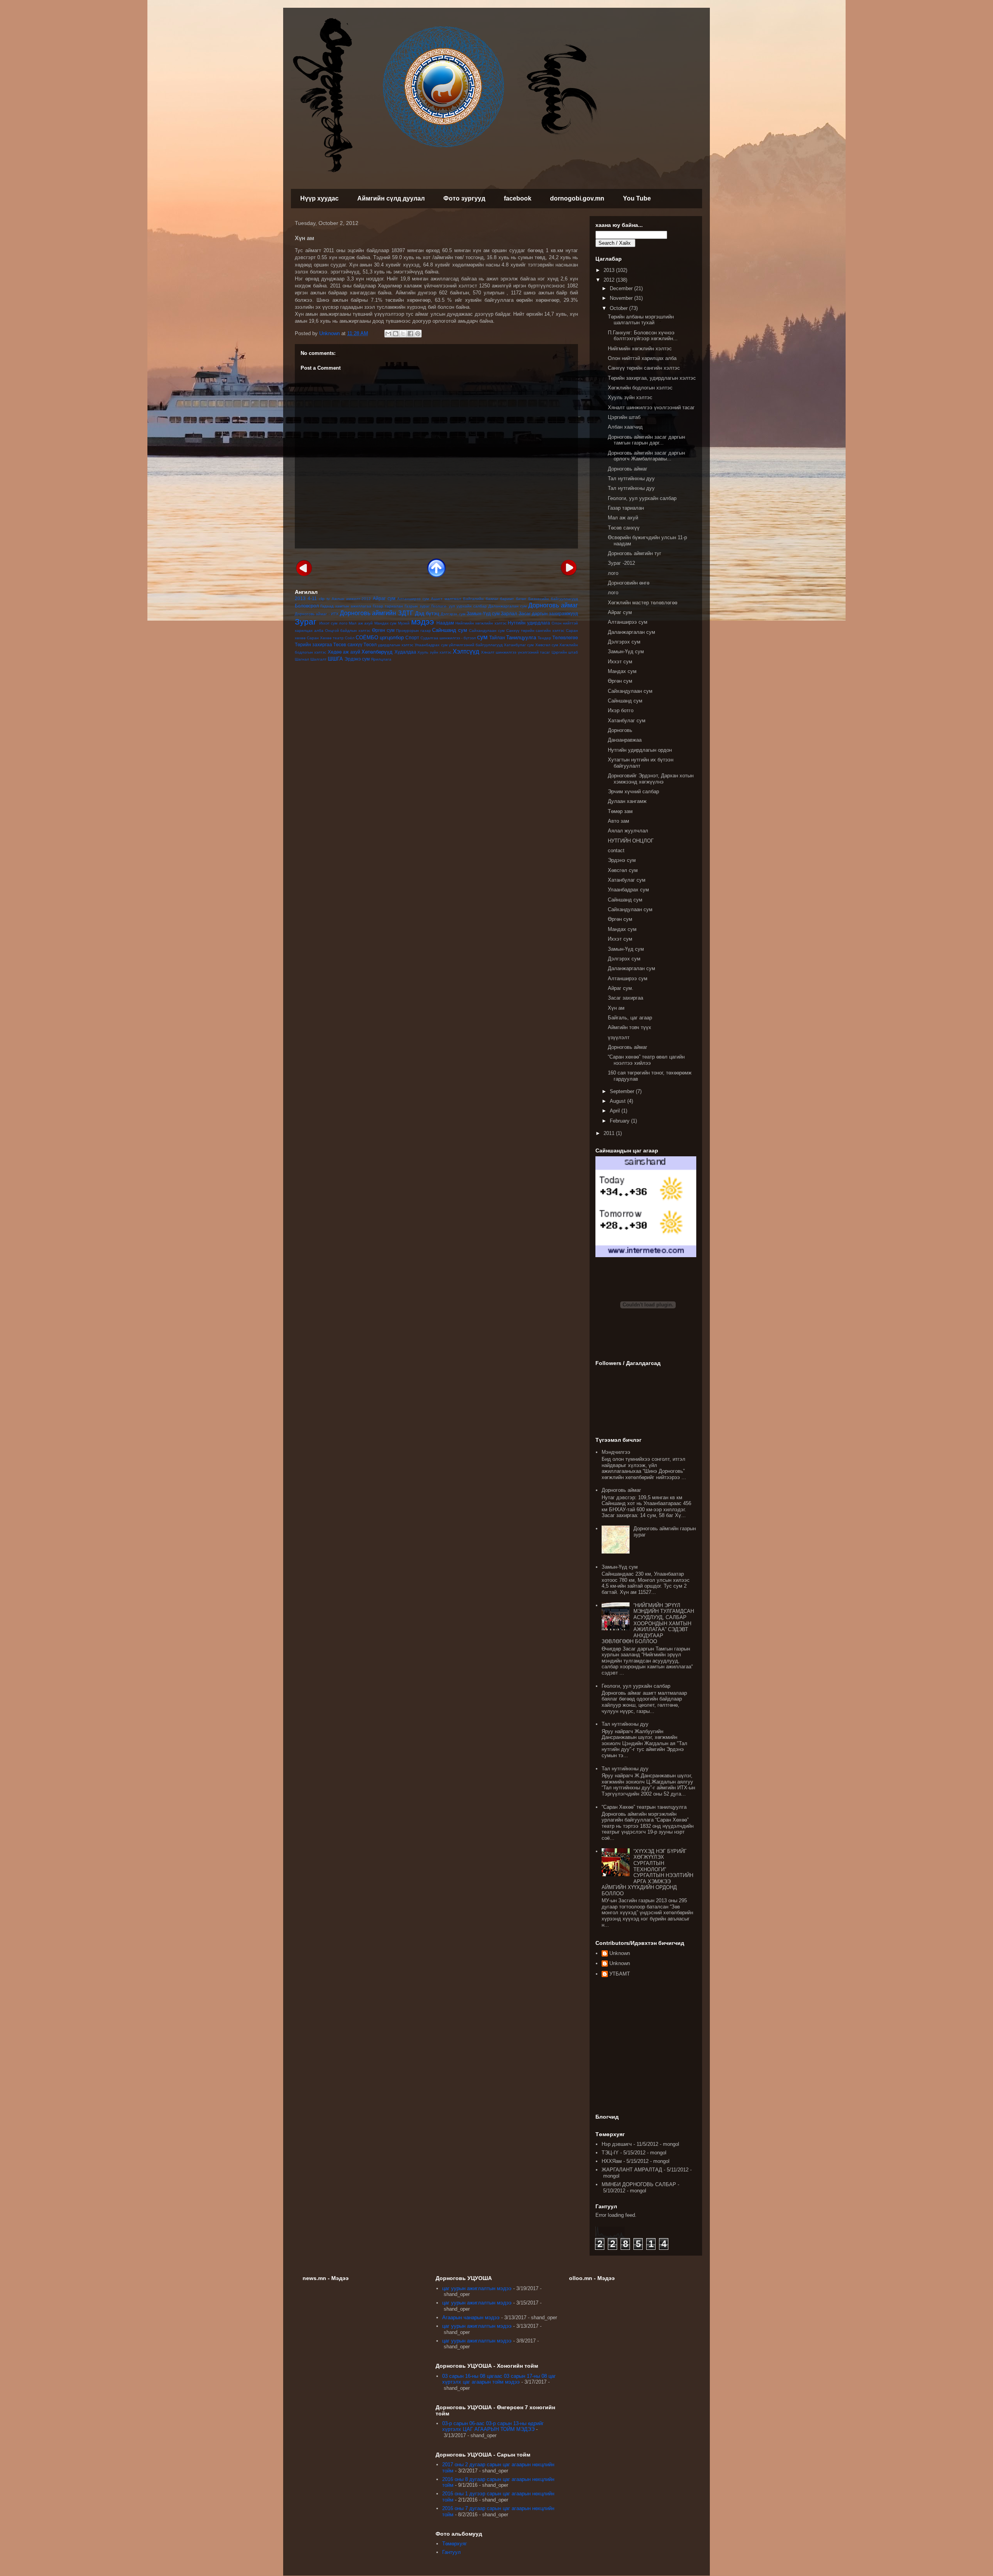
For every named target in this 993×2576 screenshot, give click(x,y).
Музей (404, 623)
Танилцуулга (521, 638)
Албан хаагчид (625, 427)
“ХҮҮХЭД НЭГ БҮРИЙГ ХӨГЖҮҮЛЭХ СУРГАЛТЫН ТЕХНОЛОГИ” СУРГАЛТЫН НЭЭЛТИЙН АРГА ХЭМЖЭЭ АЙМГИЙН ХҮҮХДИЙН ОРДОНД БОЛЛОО (647, 1872)
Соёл (350, 638)
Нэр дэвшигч (617, 2144)
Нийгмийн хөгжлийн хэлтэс (481, 623)
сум (482, 637)
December (622, 288)
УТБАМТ (620, 1974)
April (616, 1111)
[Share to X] (403, 334)
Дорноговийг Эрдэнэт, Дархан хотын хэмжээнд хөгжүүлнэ (651, 779)
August (618, 1101)
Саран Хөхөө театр (325, 638)
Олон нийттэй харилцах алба (642, 358)
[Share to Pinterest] (418, 334)
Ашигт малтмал (446, 599)
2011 (610, 1133)
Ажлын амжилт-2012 (351, 599)
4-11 (312, 598)
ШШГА (335, 659)
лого (343, 623)
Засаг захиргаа (625, 998)
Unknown (620, 1953)
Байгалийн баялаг (481, 599)
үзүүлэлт (619, 1037)
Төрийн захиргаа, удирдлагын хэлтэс (652, 378)
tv (328, 599)
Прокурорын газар (413, 631)
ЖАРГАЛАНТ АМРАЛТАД (632, 2170)
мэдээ (423, 622)
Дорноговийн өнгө (629, 583)
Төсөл (370, 644)
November (622, 298)
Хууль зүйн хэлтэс (434, 652)
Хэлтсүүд (466, 651)
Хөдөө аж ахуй (344, 652)
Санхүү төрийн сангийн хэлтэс (535, 631)
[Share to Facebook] (410, 334)
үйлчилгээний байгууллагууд (476, 645)
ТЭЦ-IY (610, 2153)
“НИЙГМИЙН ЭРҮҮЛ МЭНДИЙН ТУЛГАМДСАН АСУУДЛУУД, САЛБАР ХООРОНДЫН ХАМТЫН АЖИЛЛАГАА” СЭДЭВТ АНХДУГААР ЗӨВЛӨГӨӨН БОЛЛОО (648, 1624)
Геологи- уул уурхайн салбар (459, 606)
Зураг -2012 (621, 563)
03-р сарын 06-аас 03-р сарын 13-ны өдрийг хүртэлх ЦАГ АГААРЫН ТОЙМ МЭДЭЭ (493, 2426)
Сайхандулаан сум (487, 631)
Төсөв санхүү (348, 644)
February (620, 1121)
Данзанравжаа (625, 740)
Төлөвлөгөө (565, 638)
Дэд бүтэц (427, 613)
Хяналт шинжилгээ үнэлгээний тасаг (516, 652)
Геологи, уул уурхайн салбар (642, 498)
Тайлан (497, 638)
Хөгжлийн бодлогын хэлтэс (640, 388)
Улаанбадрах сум (431, 645)
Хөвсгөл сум (547, 645)
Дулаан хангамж (627, 801)
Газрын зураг (417, 606)
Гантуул (452, 2552)
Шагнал (302, 659)
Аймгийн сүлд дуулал (391, 198)
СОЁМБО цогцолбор (380, 638)
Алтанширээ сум (413, 599)
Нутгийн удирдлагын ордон (640, 750)
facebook (518, 198)
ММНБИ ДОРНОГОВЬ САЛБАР (639, 2184)
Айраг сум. (621, 988)
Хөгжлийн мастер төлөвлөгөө (643, 603)
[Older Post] (569, 567)
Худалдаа (405, 652)
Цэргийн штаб (565, 652)
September (623, 1091)
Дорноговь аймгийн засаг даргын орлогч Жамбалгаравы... (646, 456)
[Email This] (388, 334)
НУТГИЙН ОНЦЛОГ (631, 841)
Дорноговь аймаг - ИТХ (317, 614)
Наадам (445, 623)
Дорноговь (620, 730)
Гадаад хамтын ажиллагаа (346, 606)
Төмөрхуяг (455, 2544)
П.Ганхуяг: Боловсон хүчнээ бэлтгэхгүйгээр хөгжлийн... (643, 336)
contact (616, 850)
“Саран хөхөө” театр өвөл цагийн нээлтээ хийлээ (646, 1060)
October (619, 308)
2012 (610, 280)
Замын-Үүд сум (483, 613)
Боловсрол (307, 606)
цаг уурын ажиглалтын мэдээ (477, 2288)
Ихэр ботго (621, 710)
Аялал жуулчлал (628, 831)
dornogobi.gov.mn (577, 198)
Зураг (306, 622)
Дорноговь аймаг (553, 605)
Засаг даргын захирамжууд (548, 613)
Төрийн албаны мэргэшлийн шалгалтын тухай (641, 320)
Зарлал (509, 613)
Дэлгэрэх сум (453, 614)
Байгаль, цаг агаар (630, 1018)
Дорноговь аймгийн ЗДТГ (377, 613)
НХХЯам (612, 2161)
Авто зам (618, 821)
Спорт (412, 638)
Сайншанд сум (450, 630)
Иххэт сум (329, 623)
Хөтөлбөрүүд (377, 652)
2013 (300, 598)
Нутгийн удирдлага (529, 623)
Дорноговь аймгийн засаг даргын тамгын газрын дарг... (646, 440)
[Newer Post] (304, 567)
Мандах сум (386, 623)
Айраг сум (384, 598)
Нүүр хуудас (319, 198)
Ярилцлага (381, 659)
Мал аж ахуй (361, 623)
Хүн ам (616, 1008)
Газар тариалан (388, 606)
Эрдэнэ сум (357, 659)
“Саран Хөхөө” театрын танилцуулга (644, 1807)
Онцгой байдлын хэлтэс (348, 631)
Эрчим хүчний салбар (633, 791)
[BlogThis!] (396, 334)
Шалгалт (318, 659)
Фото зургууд (464, 198)
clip (322, 599)
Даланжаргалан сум (508, 606)
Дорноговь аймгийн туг (635, 553)
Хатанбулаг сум (519, 645)
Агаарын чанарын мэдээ (471, 2317)
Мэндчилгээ (616, 1452)
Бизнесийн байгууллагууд (553, 599)
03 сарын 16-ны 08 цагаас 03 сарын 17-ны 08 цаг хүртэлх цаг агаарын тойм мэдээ (499, 2379)
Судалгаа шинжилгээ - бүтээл (448, 638)
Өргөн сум (383, 630)
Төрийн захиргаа (313, 644)
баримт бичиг (513, 599)
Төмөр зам (620, 811)
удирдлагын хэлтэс (396, 645)
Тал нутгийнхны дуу (631, 478)
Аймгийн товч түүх (630, 1027)
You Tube (637, 198)
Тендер (544, 638)
